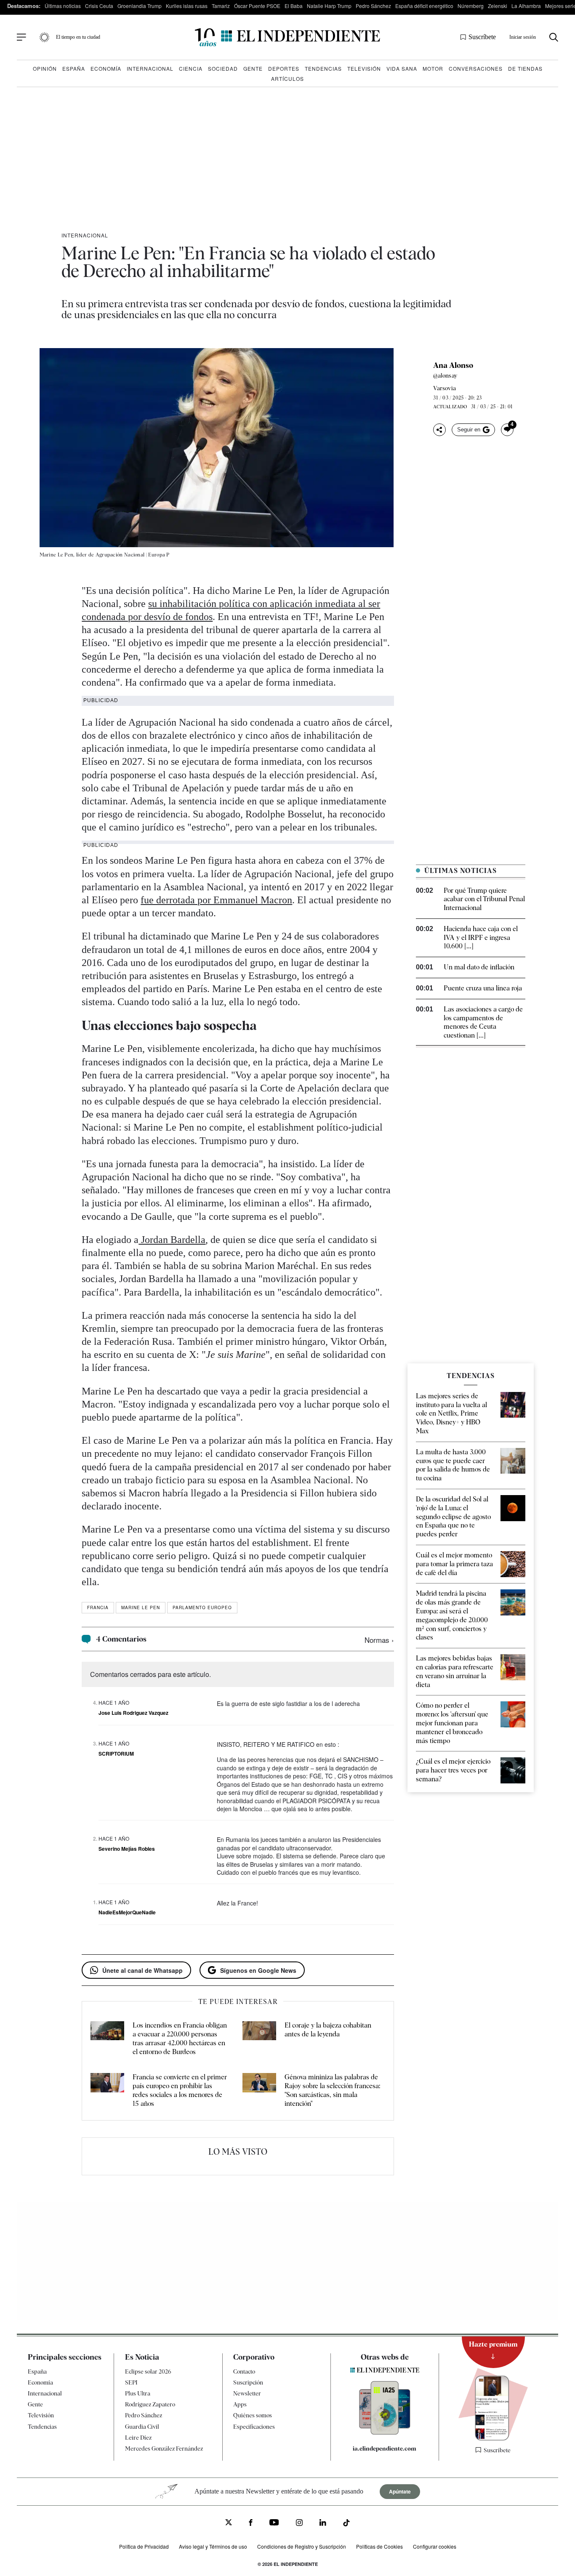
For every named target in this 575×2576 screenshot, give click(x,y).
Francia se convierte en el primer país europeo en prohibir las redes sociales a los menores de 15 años (180, 2090)
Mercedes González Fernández (164, 2448)
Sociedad (223, 68)
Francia (98, 1607)
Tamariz (221, 6)
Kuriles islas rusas (187, 6)
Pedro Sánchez (373, 6)
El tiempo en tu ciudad (78, 37)
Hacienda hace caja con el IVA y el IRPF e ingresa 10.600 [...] (481, 938)
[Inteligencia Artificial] (385, 2432)
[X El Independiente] (229, 2523)
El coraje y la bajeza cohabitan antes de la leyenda (328, 2030)
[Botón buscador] (554, 37)
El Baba (294, 6)
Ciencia (191, 68)
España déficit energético (424, 6)
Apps (240, 2404)
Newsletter (247, 2393)
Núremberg (471, 6)
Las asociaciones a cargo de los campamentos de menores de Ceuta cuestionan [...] (483, 1022)
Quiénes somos (253, 2415)
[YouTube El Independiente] (274, 2523)
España (74, 68)
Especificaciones (254, 2427)
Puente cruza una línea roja (483, 988)
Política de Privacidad (144, 2546)
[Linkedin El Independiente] (323, 2524)
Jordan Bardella (172, 1240)
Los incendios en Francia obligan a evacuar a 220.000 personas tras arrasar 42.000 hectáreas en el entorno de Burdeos (180, 2038)
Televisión (364, 68)
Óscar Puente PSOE (257, 6)
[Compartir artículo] (439, 430)
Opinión (45, 68)
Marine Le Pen (141, 1607)
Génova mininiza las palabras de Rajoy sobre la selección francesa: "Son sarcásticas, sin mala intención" (332, 2090)
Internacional (150, 68)
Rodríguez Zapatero (150, 2404)
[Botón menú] (21, 37)
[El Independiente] (287, 37)
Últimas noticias (63, 6)
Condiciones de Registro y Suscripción (302, 2546)
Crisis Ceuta (99, 6)
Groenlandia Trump (140, 6)
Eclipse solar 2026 (148, 2371)
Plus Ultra (138, 2393)
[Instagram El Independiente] (299, 2524)
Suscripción (248, 2382)
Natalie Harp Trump (329, 6)
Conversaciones (476, 68)
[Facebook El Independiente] (251, 2524)
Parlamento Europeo (202, 1607)
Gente (253, 68)
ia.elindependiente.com (385, 2448)
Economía (106, 68)
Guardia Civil (142, 2427)
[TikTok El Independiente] (346, 2524)
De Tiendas (525, 68)
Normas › (379, 1640)
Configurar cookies (435, 2546)
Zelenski (498, 6)
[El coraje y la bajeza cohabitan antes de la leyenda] (259, 2039)
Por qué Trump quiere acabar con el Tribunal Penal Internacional (484, 899)
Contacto (244, 2371)
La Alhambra (526, 6)
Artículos (287, 79)
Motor (433, 68)
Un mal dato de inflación (479, 967)
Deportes (284, 68)
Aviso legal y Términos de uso (213, 2546)
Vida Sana (402, 68)
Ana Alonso (453, 365)
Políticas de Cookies (379, 2546)
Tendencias (323, 68)
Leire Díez (138, 2438)
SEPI (131, 2382)
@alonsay (445, 375)
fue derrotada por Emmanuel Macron (216, 900)
